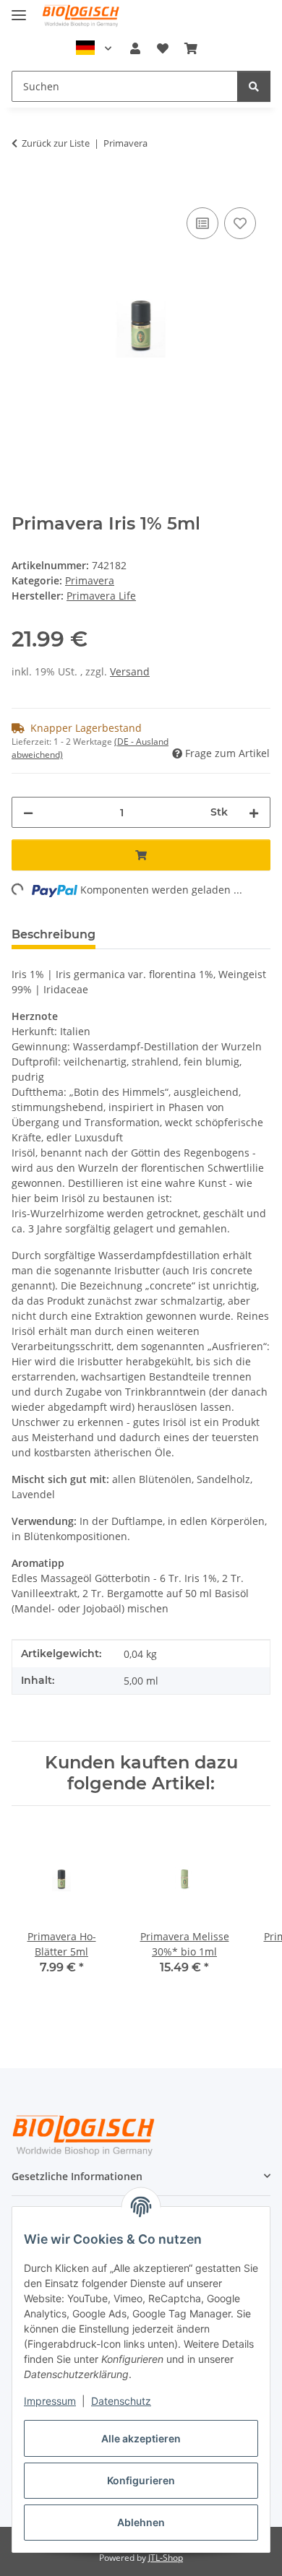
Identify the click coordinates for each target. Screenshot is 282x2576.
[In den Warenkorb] (23, 188)
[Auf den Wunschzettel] (240, 223)
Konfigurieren (141, 2480)
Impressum (50, 2401)
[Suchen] (254, 86)
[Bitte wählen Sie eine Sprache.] (94, 48)
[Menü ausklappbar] (19, 9)
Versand (130, 671)
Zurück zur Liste (56, 143)
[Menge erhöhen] (254, 812)
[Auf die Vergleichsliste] (202, 223)
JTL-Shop (166, 2558)
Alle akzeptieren (141, 2438)
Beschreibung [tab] (54, 934)
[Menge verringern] (28, 812)
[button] (135, 48)
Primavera (90, 580)
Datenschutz (121, 2401)
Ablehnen (141, 2522)
